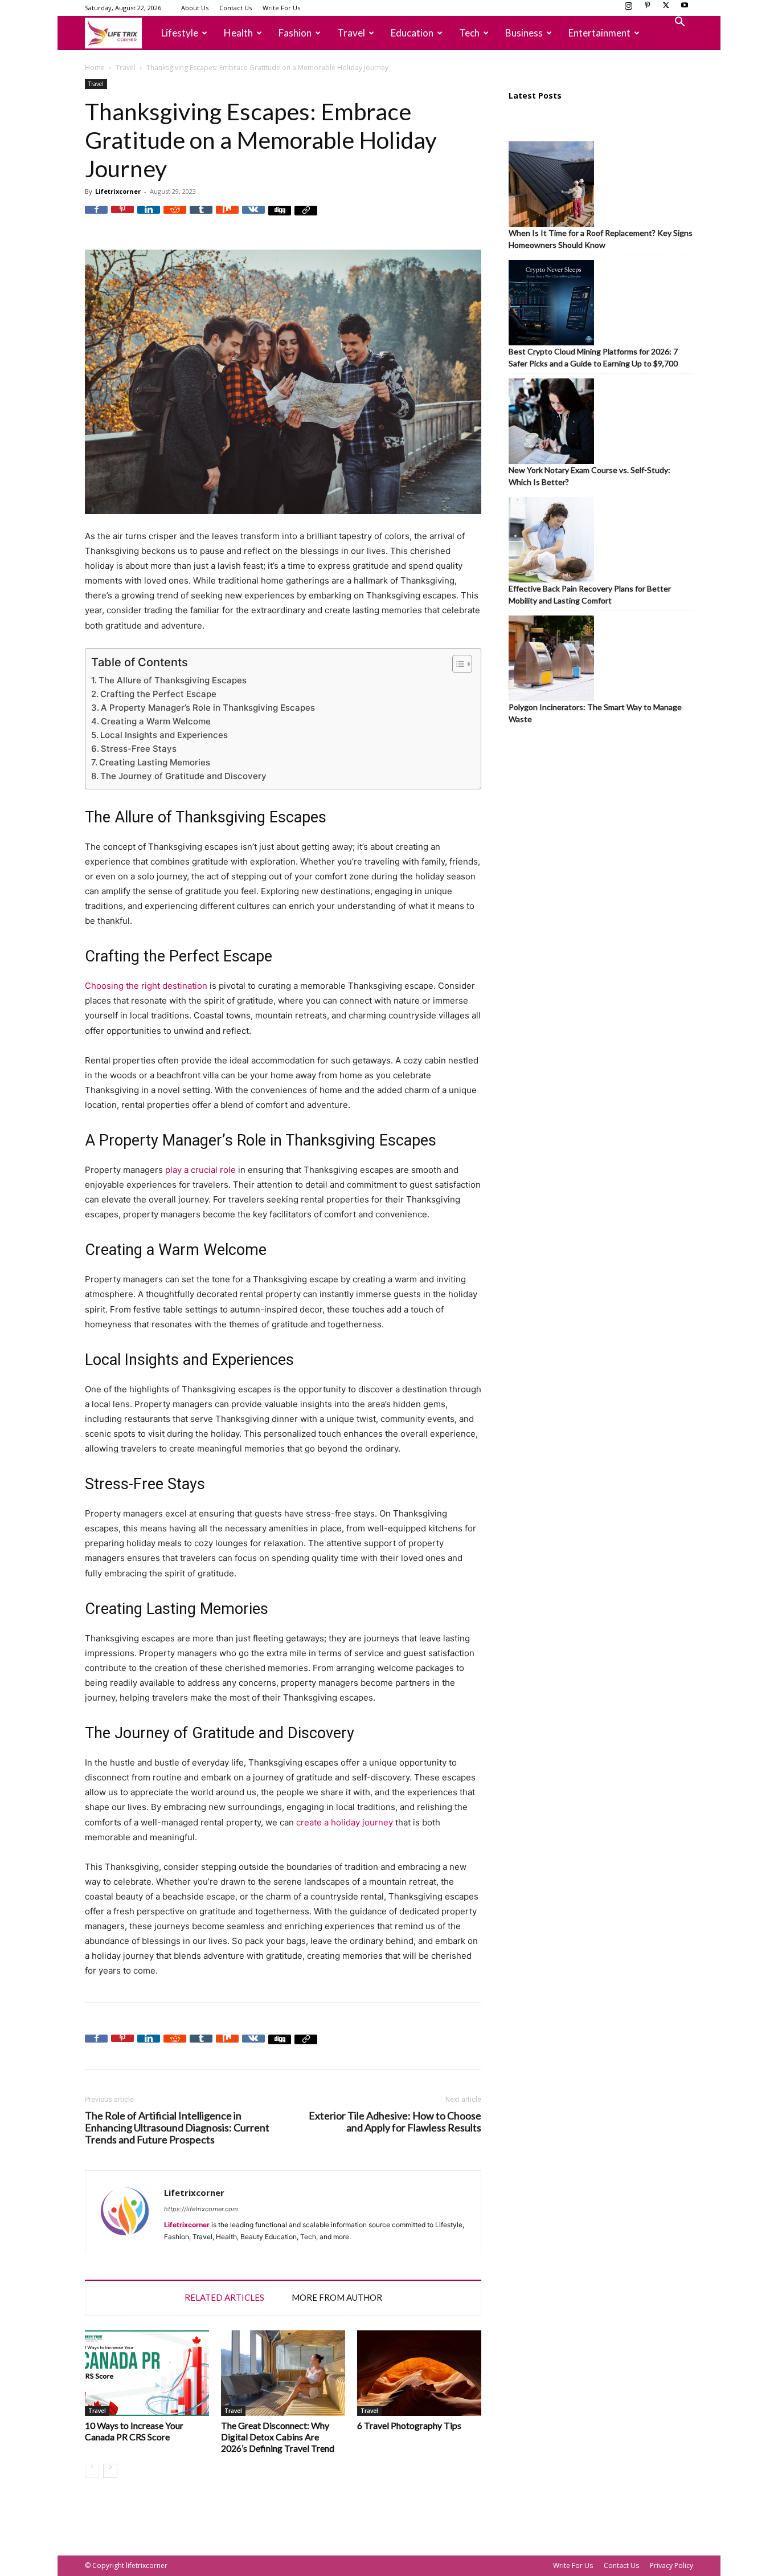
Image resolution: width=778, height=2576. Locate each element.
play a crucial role (200, 1170)
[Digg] (280, 217)
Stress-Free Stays (139, 749)
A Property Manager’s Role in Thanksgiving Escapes (208, 708)
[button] (679, 23)
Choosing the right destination (146, 986)
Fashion (295, 33)
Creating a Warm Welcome (156, 721)
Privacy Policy (671, 2565)
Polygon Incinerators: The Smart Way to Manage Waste (595, 713)
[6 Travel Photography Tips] (419, 2373)
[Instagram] (628, 9)
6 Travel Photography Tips (409, 2425)
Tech (469, 33)
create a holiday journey (345, 1822)
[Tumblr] (201, 217)
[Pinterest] (647, 9)
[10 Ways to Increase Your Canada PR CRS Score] (147, 2373)
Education (412, 33)
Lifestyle (180, 33)
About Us (195, 8)
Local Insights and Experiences (164, 735)
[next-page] (110, 2471)
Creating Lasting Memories (155, 762)
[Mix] (227, 217)
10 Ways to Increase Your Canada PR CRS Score (134, 2431)
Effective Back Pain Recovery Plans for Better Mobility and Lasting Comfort (590, 594)
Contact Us (236, 8)
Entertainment (599, 33)
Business (524, 33)
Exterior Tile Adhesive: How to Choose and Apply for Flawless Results (395, 2122)
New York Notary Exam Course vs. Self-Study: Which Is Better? (589, 476)
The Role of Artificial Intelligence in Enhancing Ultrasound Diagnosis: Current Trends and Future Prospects (177, 2128)
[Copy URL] (306, 217)
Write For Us (281, 8)
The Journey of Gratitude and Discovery (183, 776)
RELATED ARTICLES (224, 2297)
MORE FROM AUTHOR (337, 2297)
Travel (351, 33)
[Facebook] (96, 217)
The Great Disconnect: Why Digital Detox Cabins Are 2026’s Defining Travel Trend (278, 2437)
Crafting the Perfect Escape (158, 694)
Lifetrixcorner (118, 191)
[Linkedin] (149, 217)
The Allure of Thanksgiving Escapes (173, 680)
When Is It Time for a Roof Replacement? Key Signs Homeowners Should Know (601, 239)
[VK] (253, 217)
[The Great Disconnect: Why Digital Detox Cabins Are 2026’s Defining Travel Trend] (283, 2373)
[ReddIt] (175, 217)
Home (95, 68)
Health (238, 33)
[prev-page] (92, 2471)
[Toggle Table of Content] (456, 664)
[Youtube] (685, 9)
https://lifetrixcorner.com (201, 2209)
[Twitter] (666, 9)
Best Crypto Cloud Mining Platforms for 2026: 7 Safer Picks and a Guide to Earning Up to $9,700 (593, 357)
